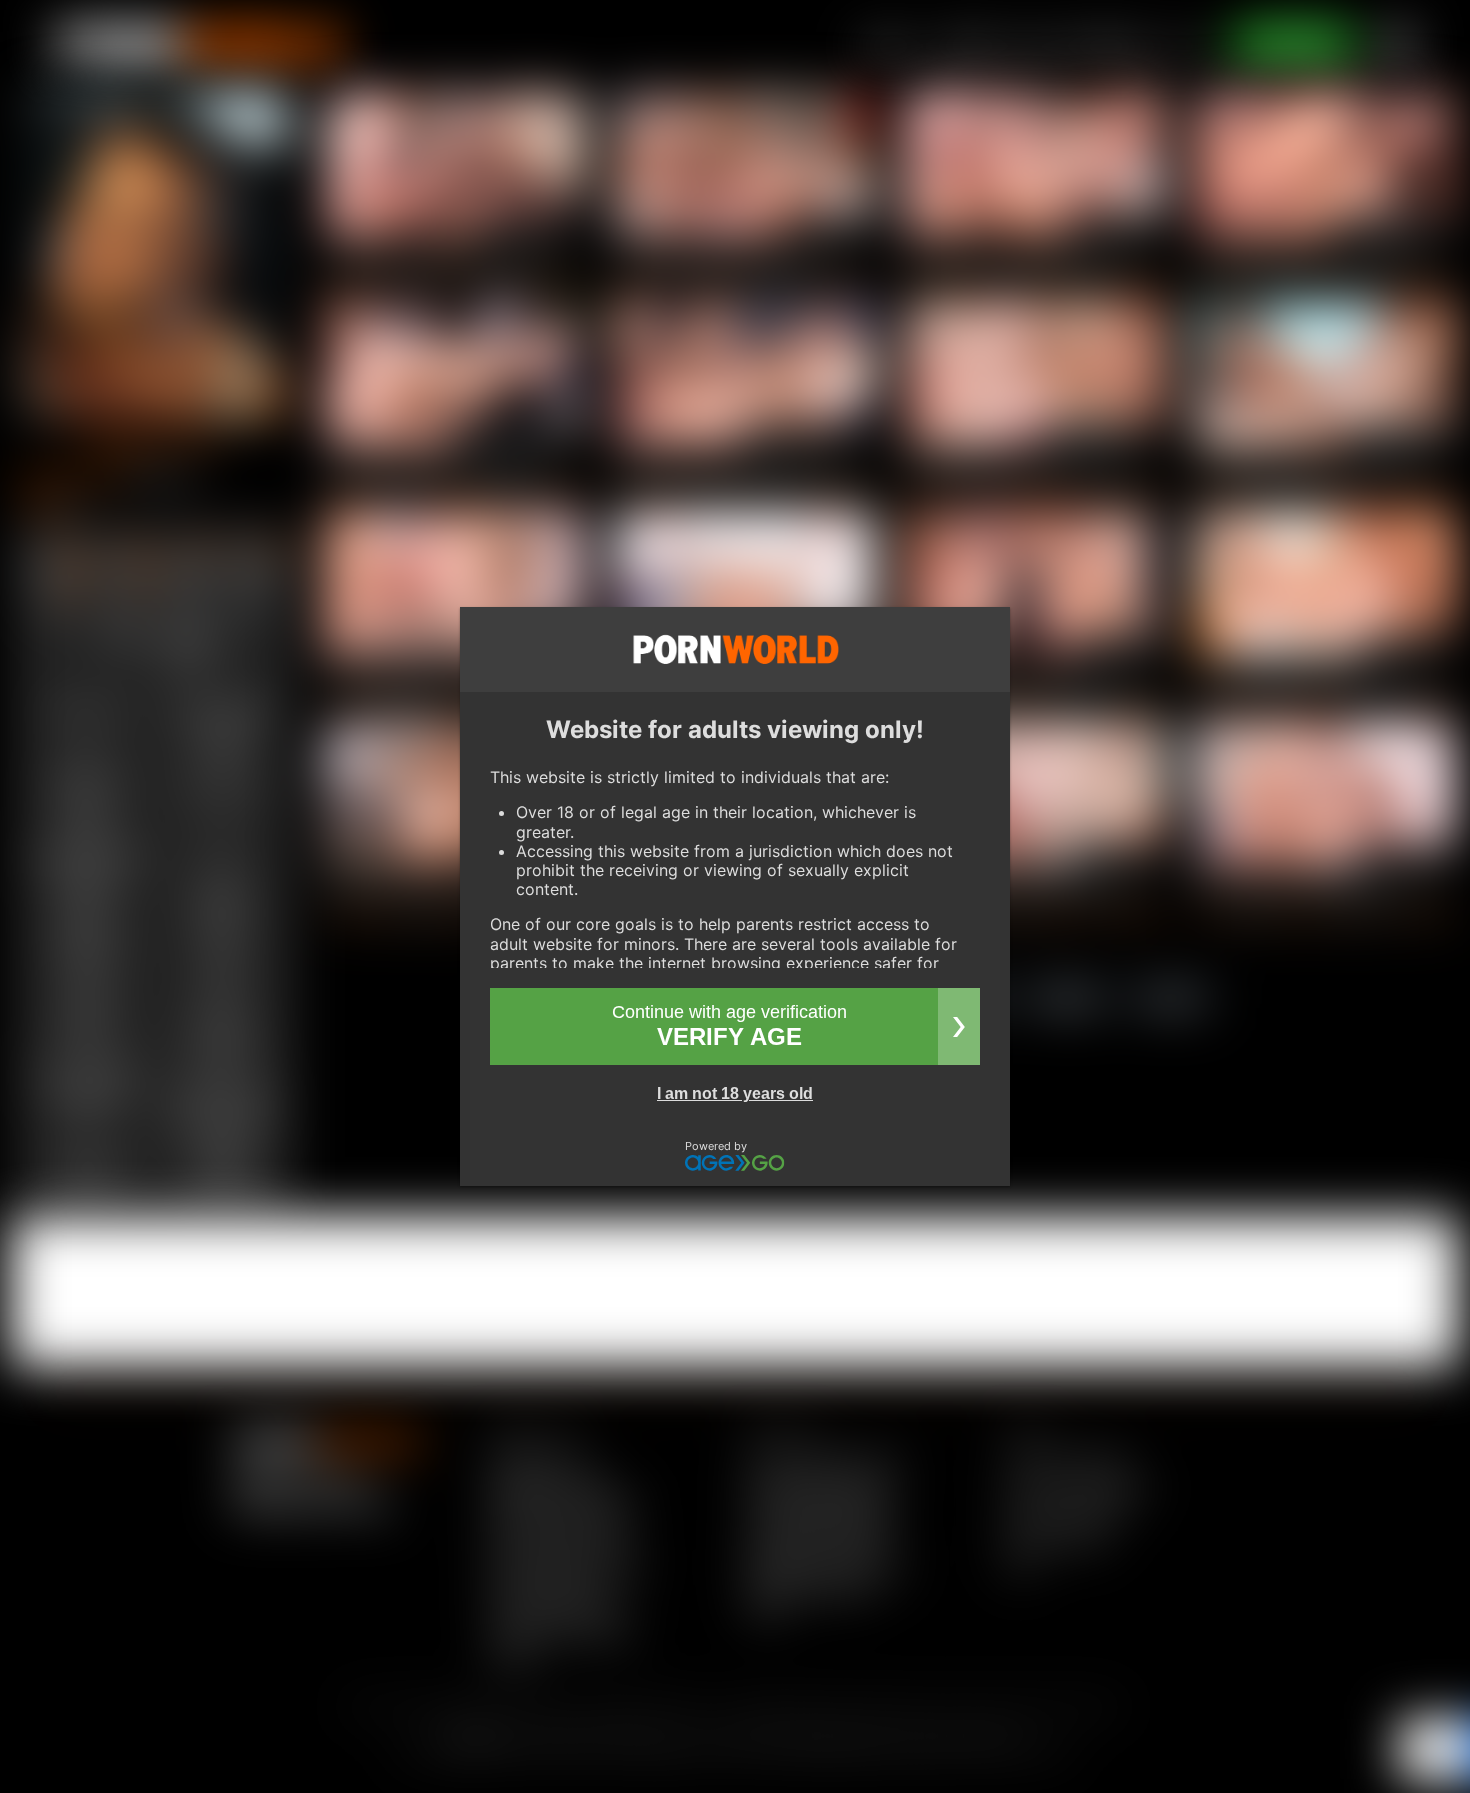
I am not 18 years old (735, 1093)
